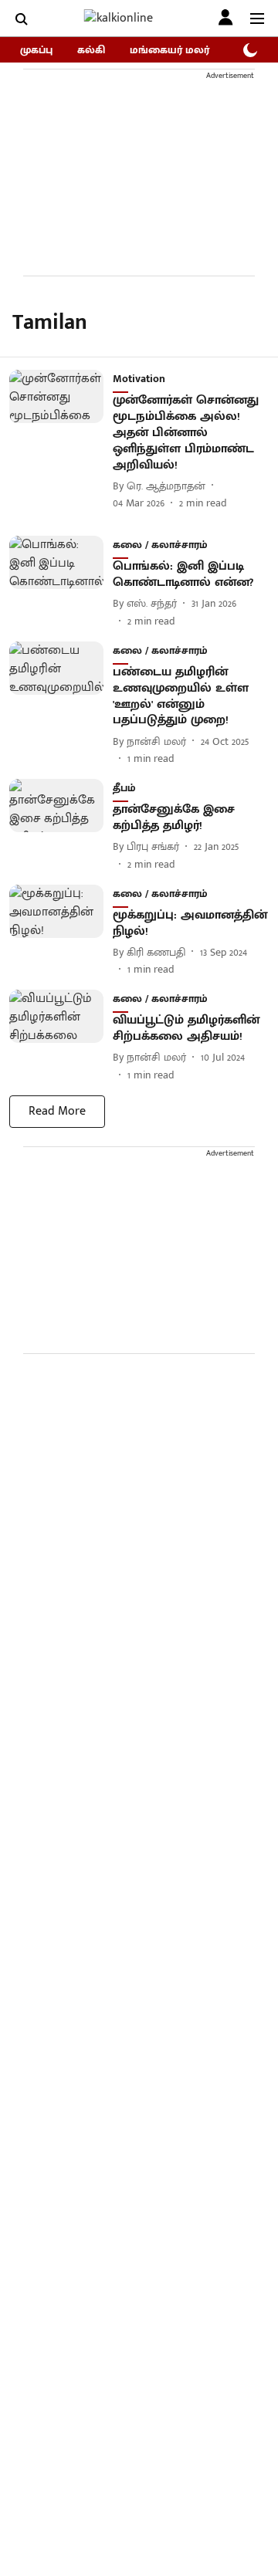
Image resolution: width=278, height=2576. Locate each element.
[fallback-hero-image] (61, 440)
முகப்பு (36, 50)
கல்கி (91, 50)
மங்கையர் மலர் (170, 50)
